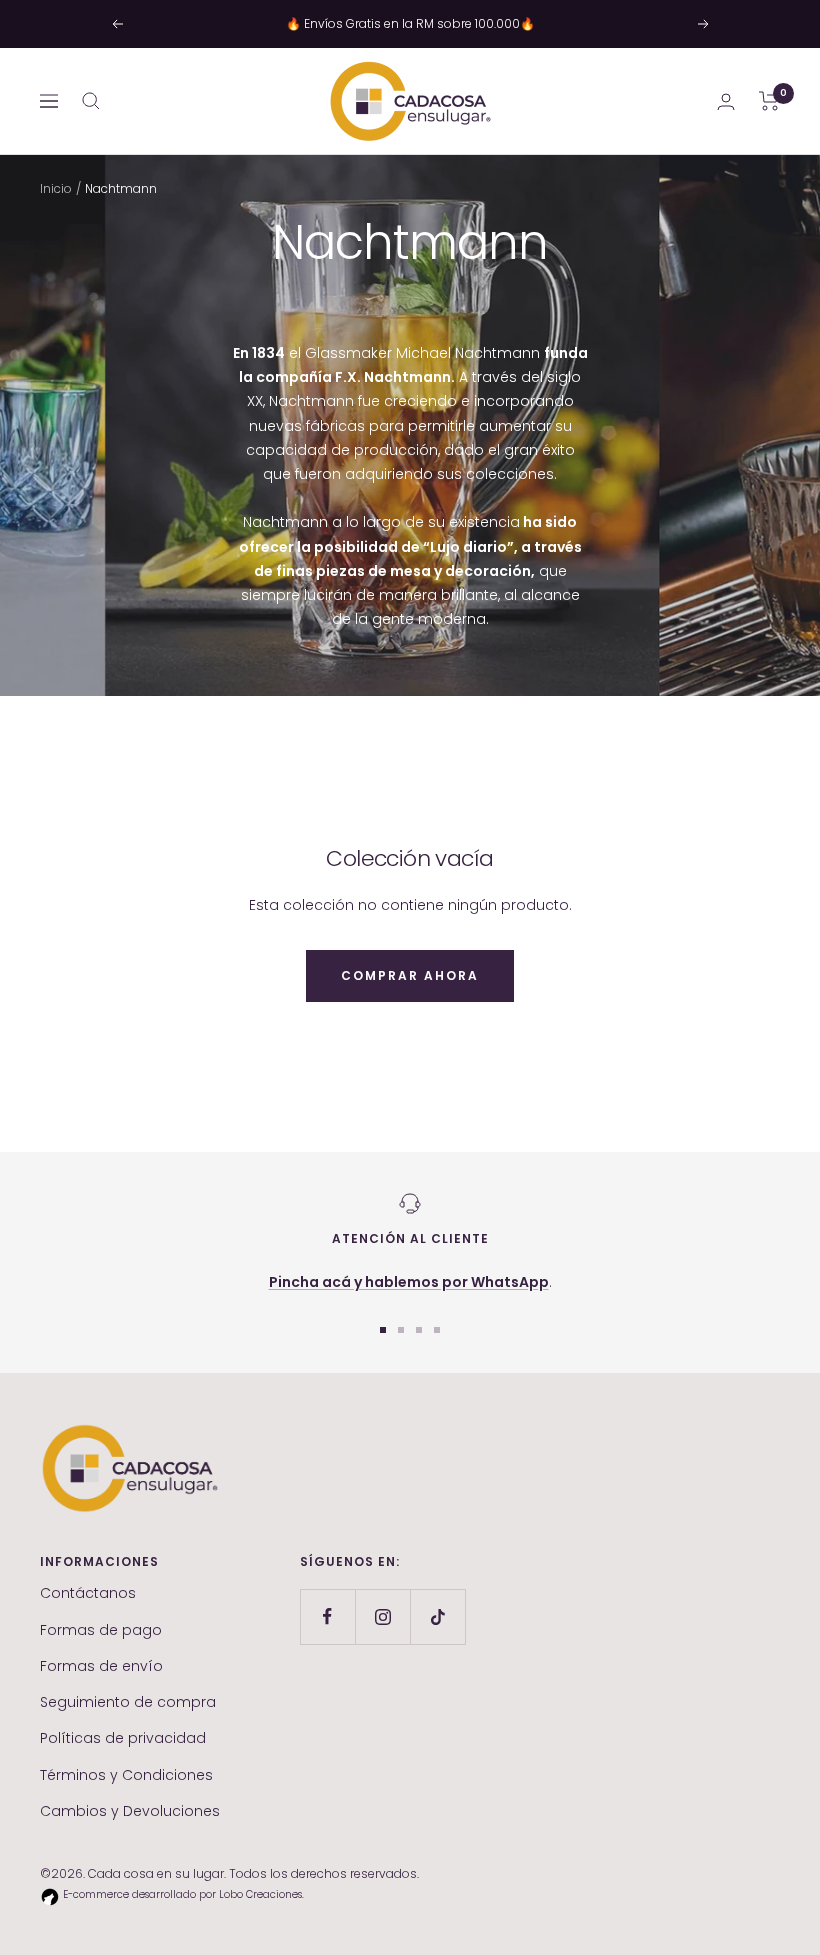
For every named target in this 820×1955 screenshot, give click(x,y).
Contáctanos (88, 1593)
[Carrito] (769, 101)
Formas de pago (101, 1630)
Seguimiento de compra (128, 1702)
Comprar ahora (410, 975)
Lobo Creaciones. (261, 1894)
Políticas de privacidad (123, 1738)
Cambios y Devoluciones (130, 1811)
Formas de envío (101, 1666)
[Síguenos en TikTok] (437, 1616)
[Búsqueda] (91, 101)
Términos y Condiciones (126, 1775)
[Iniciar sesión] (726, 101)
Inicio (56, 188)
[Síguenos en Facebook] (327, 1616)
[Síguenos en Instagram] (382, 1616)
